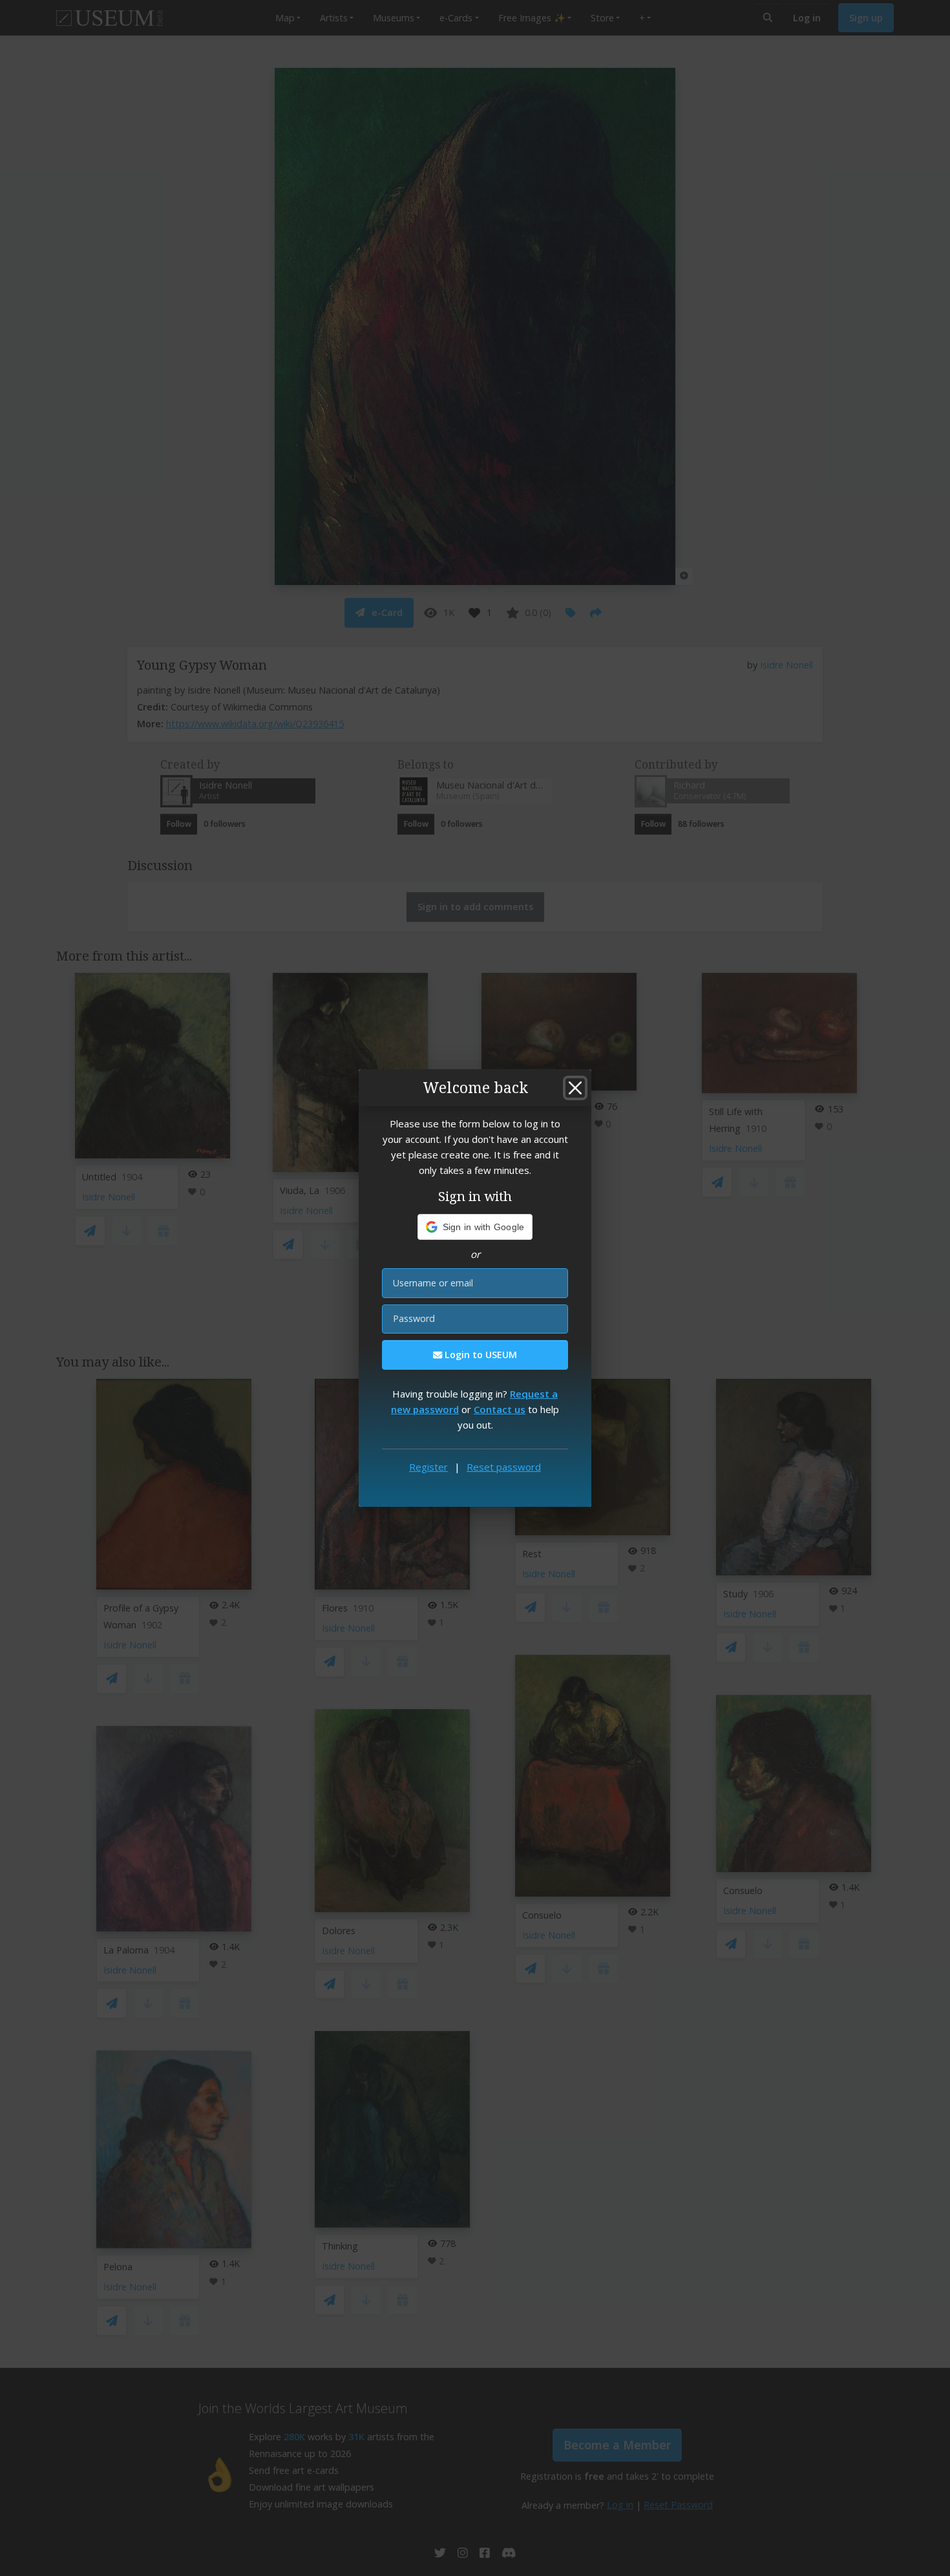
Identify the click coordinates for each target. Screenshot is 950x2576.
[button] (475, 1227)
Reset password (504, 1467)
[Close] (575, 1088)
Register (428, 1467)
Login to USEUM (480, 1355)
